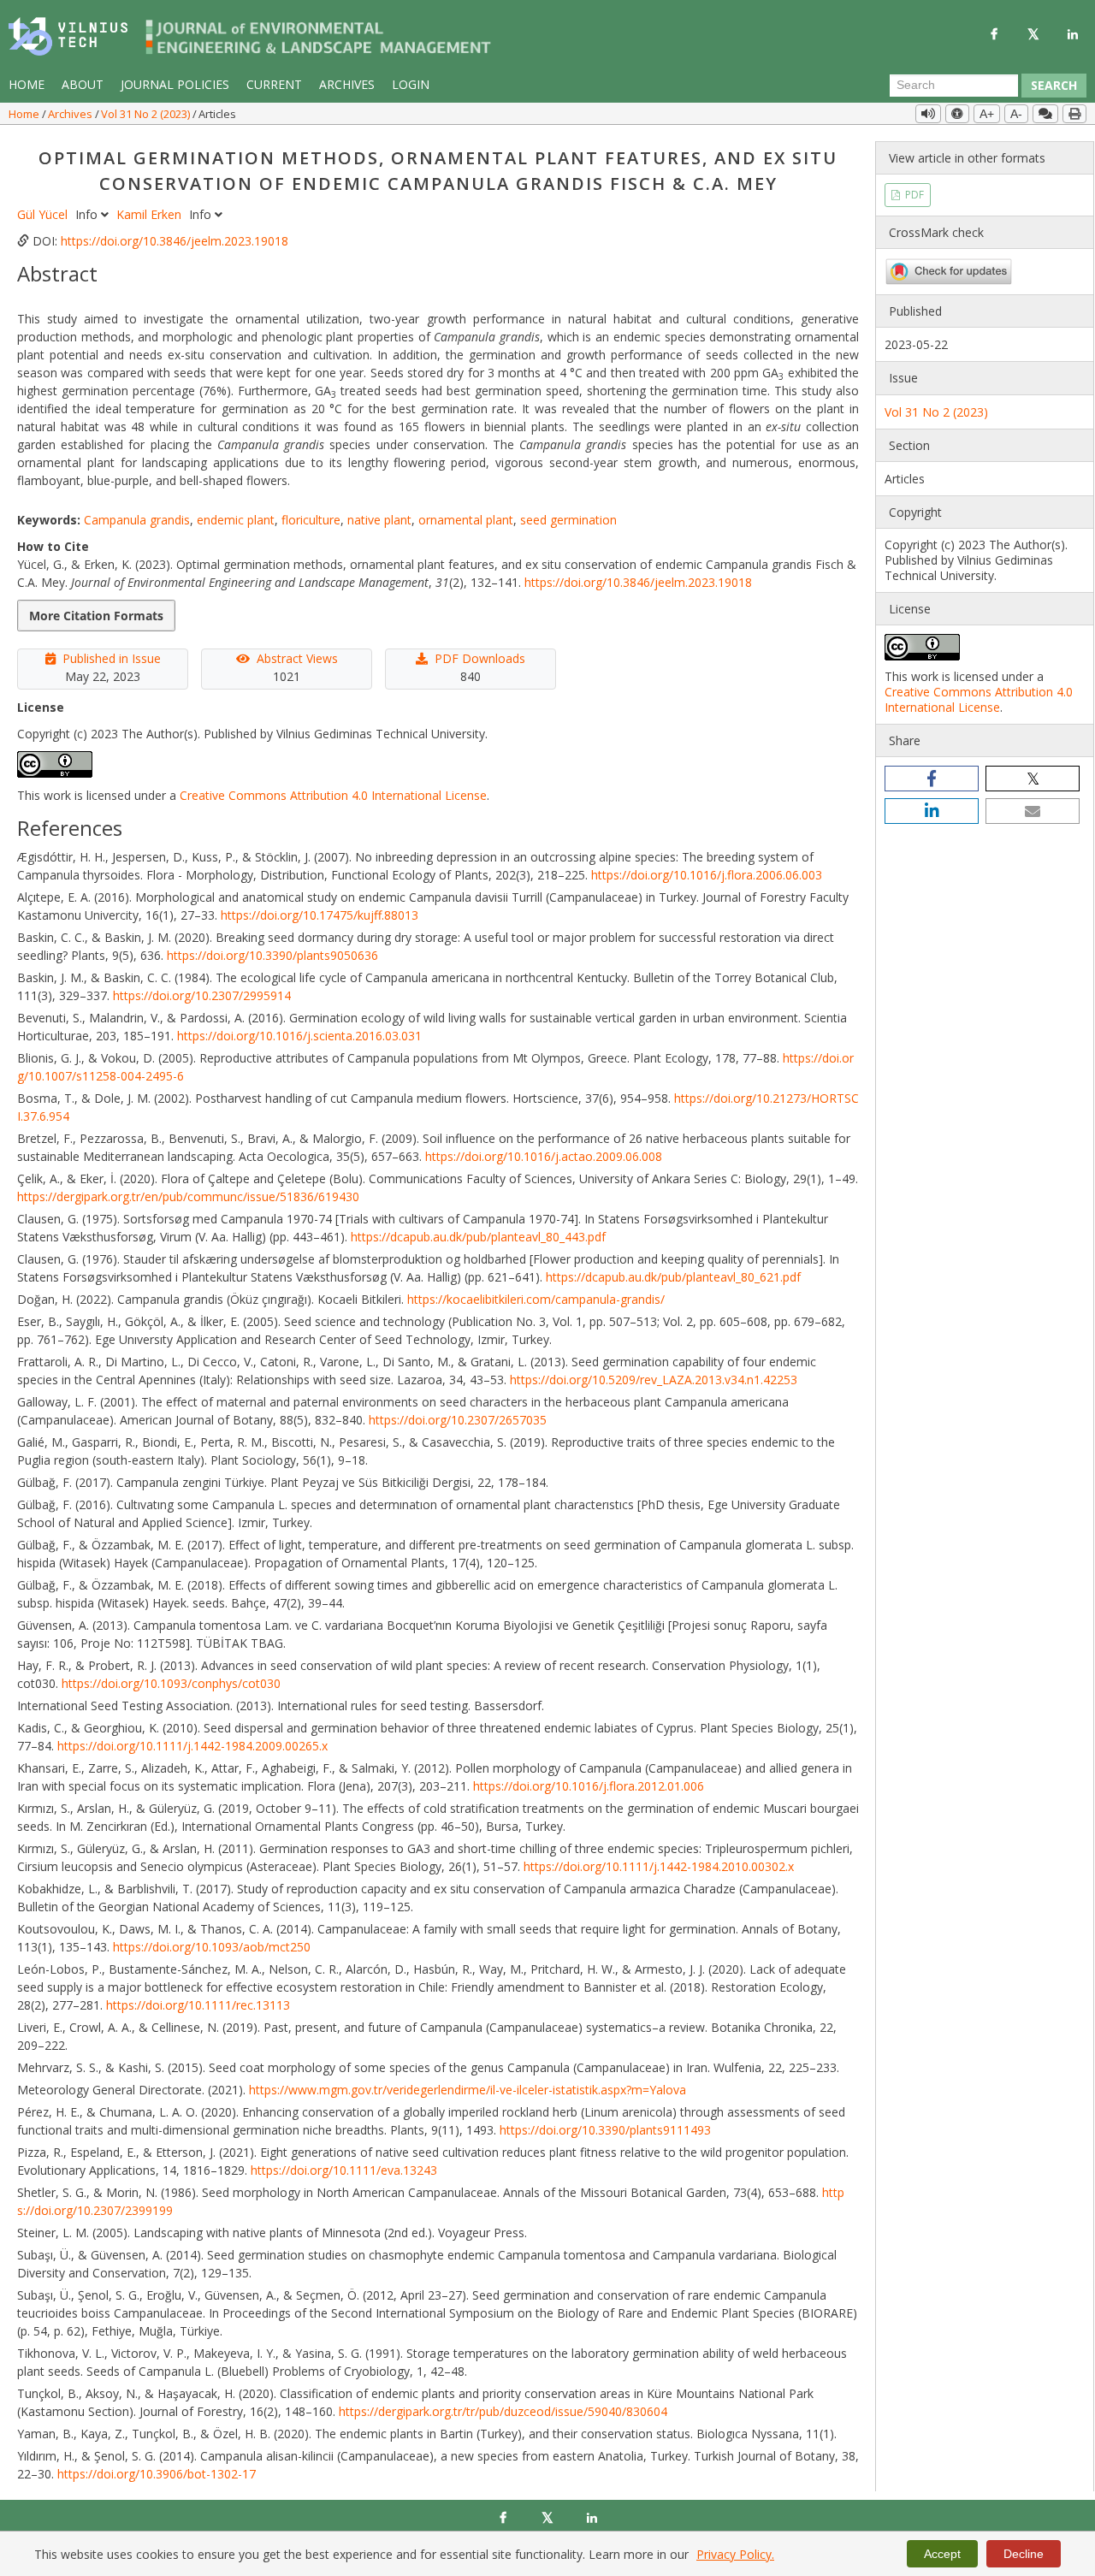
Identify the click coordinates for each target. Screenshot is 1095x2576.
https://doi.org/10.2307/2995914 (202, 995)
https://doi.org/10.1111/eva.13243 (344, 2170)
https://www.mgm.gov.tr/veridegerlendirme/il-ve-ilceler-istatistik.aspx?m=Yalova (468, 2090)
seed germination (568, 520)
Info (88, 214)
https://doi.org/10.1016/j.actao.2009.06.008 (544, 1156)
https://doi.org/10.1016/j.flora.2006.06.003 (707, 875)
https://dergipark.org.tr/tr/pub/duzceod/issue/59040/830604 (503, 2411)
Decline (1024, 2554)
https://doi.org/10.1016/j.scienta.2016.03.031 (299, 1036)
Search (1054, 85)
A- (1016, 114)
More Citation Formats (96, 616)
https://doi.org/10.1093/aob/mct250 (212, 1947)
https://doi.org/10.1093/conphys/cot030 (171, 1683)
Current (274, 84)
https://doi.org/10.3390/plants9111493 (605, 2130)
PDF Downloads (480, 658)
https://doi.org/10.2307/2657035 (458, 1420)
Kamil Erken (151, 214)
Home (27, 84)
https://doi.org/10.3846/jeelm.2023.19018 (175, 241)
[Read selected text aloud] (928, 114)
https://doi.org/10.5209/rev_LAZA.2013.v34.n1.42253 (654, 1380)
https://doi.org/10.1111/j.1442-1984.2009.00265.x (192, 1746)
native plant (379, 520)
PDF (913, 195)
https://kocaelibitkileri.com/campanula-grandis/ (536, 1299)
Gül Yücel (44, 214)
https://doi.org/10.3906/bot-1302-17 (157, 2474)
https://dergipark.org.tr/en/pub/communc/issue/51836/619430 (188, 1196)
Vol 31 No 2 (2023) (147, 114)
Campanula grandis (137, 520)
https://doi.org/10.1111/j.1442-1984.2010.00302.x (659, 1866)
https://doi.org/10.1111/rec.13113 (198, 2005)
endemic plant (236, 520)
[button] (932, 779)
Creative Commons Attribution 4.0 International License (333, 795)
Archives (347, 84)
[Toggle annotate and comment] (1045, 114)
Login (411, 84)
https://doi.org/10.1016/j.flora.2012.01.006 (589, 1786)
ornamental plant (466, 520)
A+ (987, 114)
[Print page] (1074, 114)
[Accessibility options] (957, 114)
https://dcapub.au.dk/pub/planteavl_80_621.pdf (673, 1277)
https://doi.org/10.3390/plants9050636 (272, 955)
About (83, 84)
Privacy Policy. (735, 2554)
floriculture (311, 520)
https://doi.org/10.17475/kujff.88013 (320, 915)
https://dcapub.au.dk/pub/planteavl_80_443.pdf (478, 1237)
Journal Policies (175, 84)
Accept (942, 2554)
